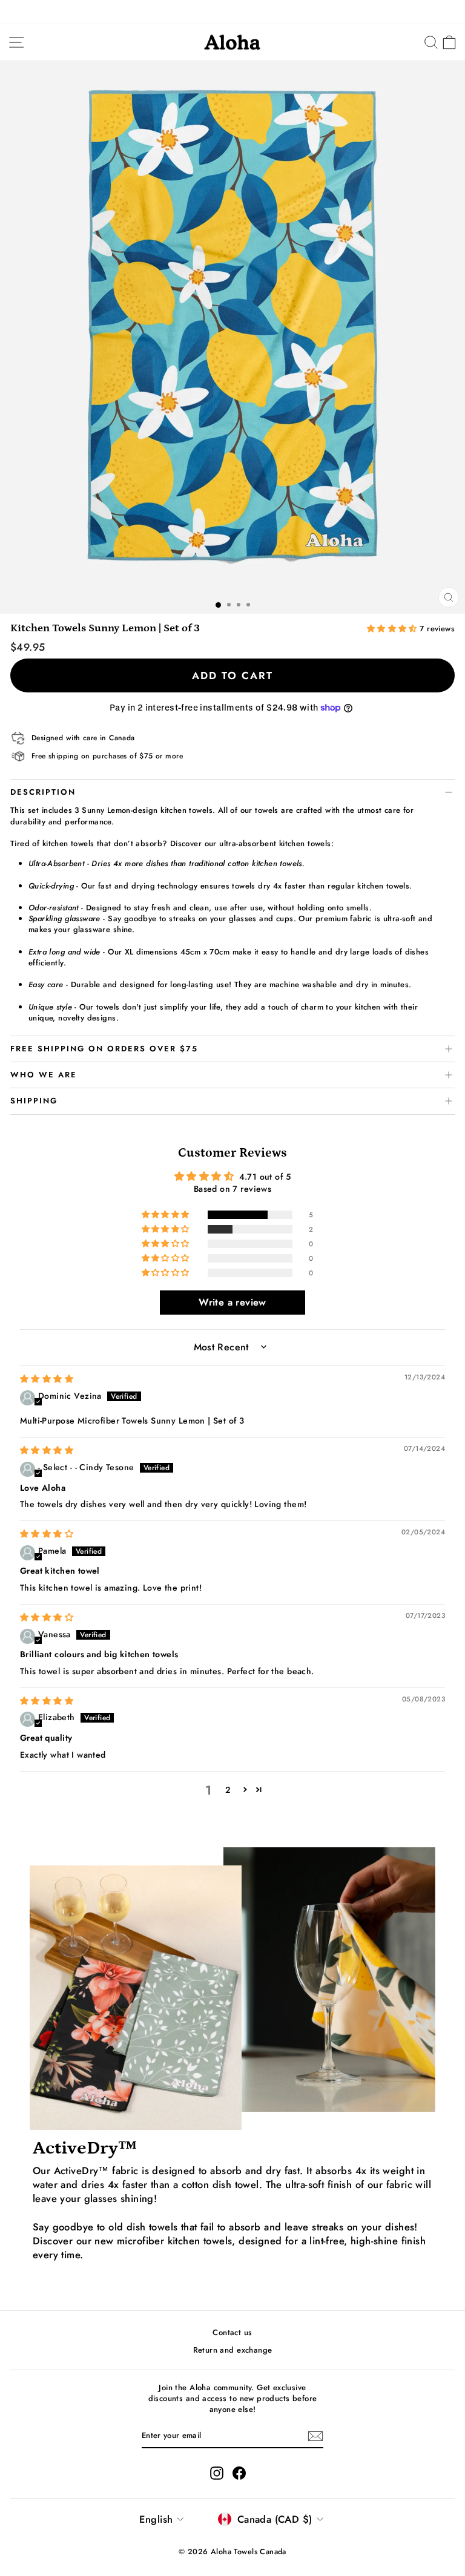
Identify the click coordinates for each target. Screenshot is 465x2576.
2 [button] (228, 1790)
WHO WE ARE (44, 1075)
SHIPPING (34, 1101)
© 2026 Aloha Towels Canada (232, 2552)
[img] (47, 1379)
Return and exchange (233, 2350)
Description (43, 792)
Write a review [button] (232, 1302)
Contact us (232, 2332)
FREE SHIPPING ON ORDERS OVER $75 (104, 1049)
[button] (394, 629)
